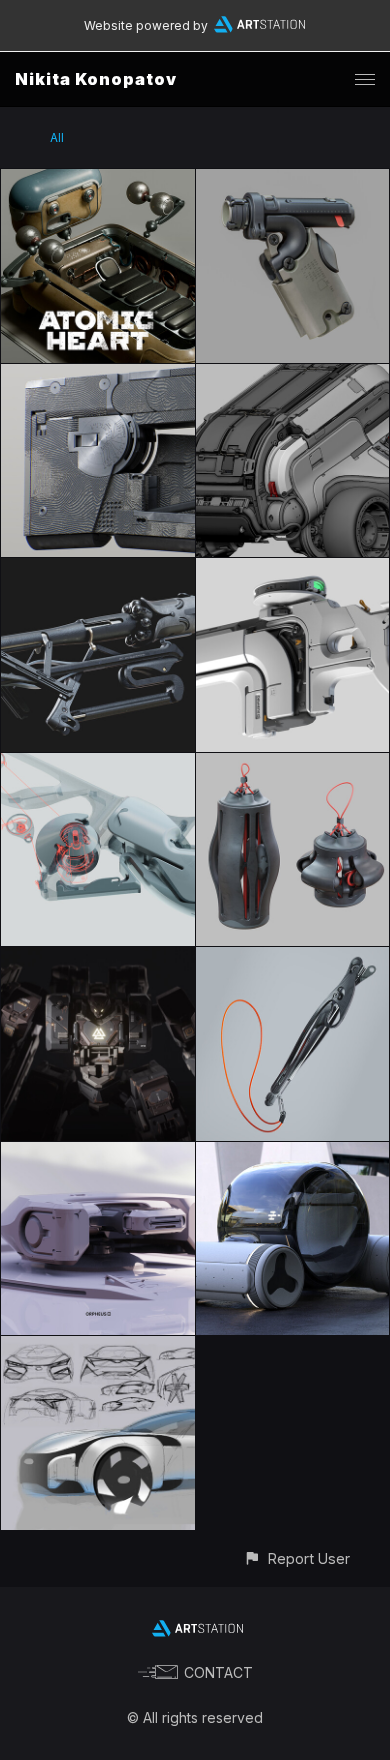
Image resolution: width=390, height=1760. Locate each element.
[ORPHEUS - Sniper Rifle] (293, 569)
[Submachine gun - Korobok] (98, 375)
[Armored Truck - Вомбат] (293, 375)
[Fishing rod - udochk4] (98, 764)
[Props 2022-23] (293, 180)
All (57, 137)
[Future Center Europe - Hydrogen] (293, 1153)
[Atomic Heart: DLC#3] (98, 180)
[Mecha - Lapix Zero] (98, 958)
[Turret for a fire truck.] (98, 1153)
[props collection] (293, 764)
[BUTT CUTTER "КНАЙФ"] (293, 958)
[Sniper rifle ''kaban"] (98, 569)
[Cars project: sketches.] (98, 1347)
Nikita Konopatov (96, 79)
